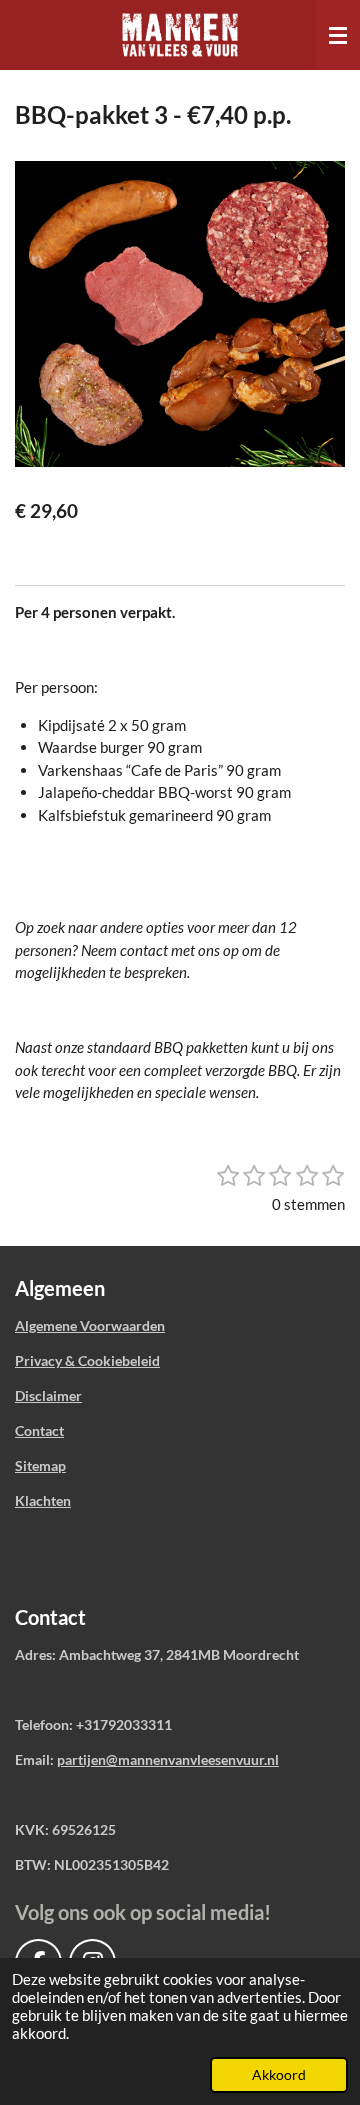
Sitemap (40, 1465)
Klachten (43, 1500)
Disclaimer (48, 1395)
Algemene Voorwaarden (90, 1325)
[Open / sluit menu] (338, 35)
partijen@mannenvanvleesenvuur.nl (168, 1759)
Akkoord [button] (279, 2075)
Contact (39, 1430)
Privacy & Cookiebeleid (87, 1360)
